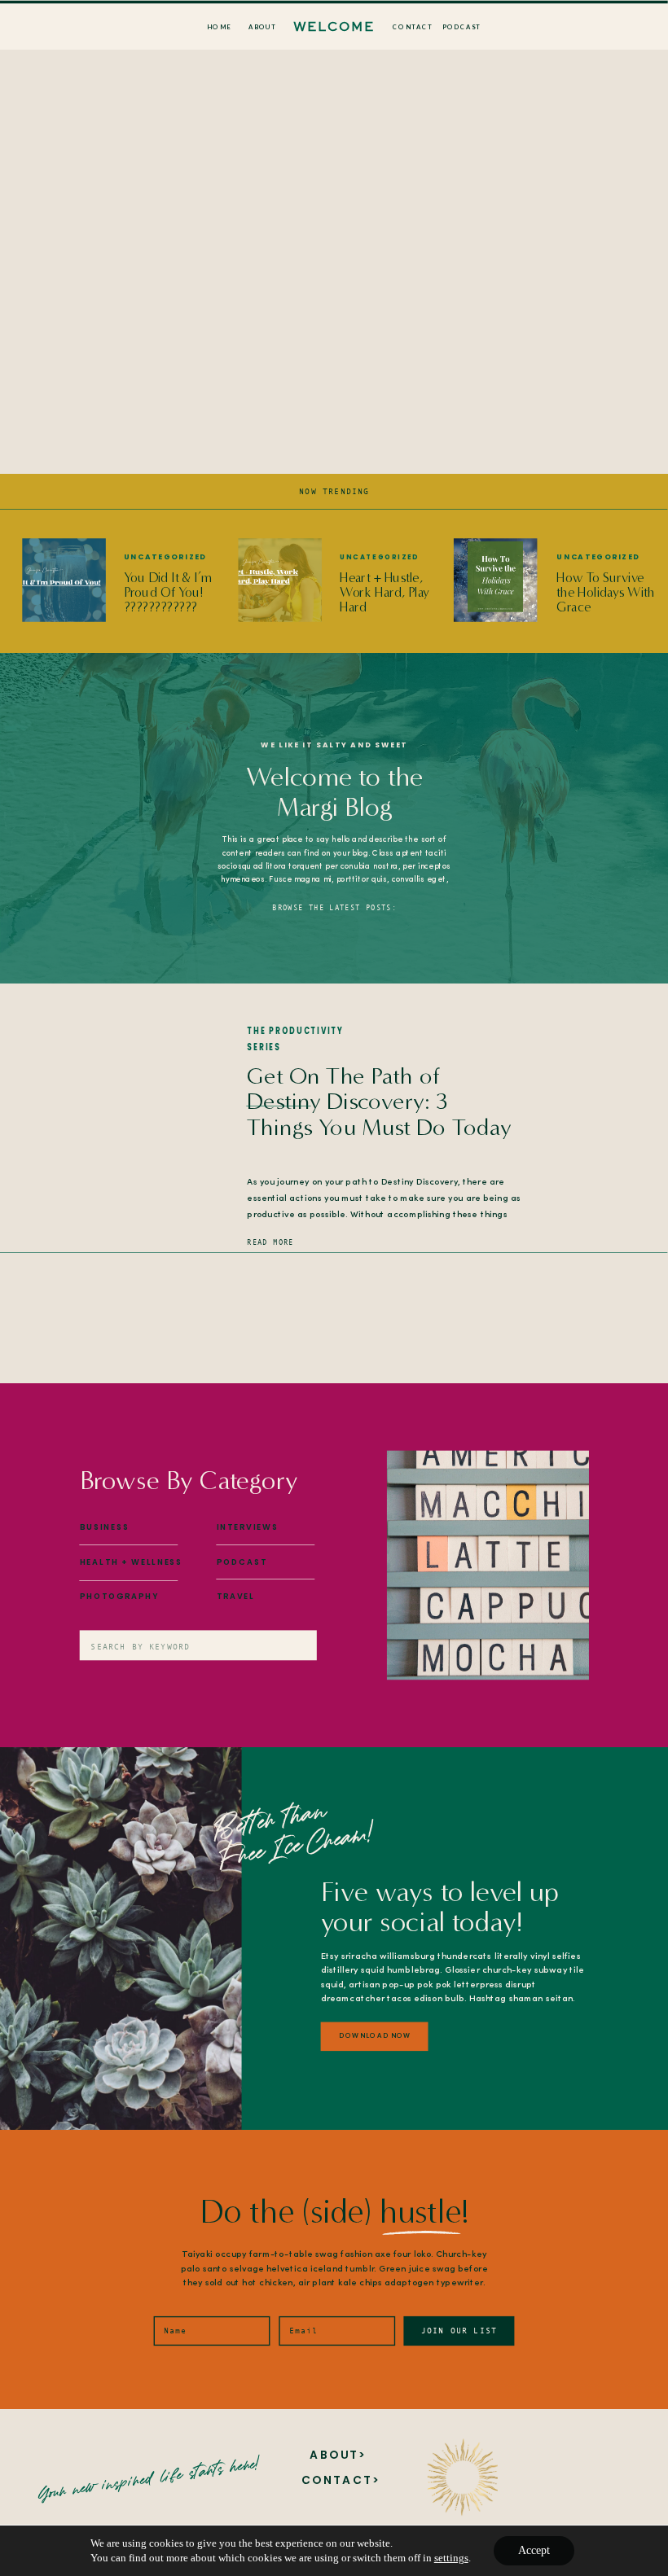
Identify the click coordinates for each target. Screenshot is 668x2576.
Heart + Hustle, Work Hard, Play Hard (385, 592)
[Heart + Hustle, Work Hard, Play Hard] (280, 580)
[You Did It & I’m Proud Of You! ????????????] (64, 580)
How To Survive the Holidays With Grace (605, 592)
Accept (534, 2550)
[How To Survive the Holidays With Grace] (496, 580)
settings (451, 2558)
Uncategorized (165, 556)
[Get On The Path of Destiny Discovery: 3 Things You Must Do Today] (127, 1144)
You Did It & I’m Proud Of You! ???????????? (168, 592)
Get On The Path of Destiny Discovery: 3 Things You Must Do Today (379, 1101)
